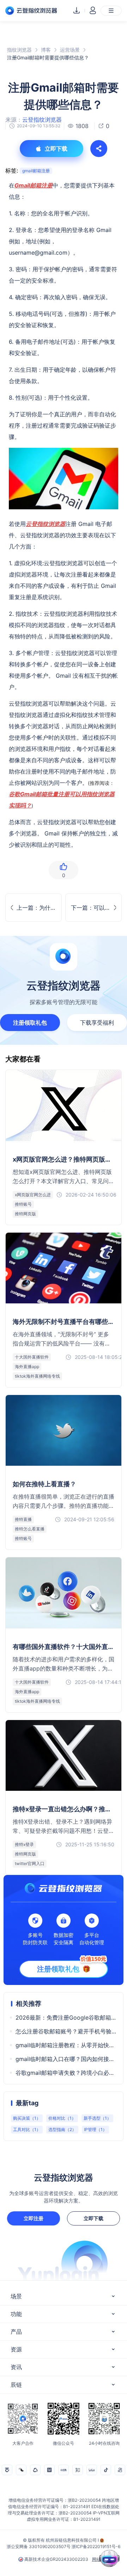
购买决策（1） (27, 2118)
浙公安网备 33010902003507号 (39, 2546)
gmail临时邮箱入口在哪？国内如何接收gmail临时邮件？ (66, 2059)
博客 (46, 50)
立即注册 (34, 2218)
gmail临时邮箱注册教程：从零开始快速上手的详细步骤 (66, 2045)
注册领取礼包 (30, 1023)
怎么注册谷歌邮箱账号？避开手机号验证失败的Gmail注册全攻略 (66, 2031)
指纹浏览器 (19, 50)
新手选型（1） (97, 2118)
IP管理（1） (95, 2129)
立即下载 (93, 2218)
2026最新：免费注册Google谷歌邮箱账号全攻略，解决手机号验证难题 (66, 2018)
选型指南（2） (62, 2129)
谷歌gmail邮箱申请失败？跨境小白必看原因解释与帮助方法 (66, 2073)
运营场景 (70, 50)
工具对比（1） (27, 2129)
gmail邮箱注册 (36, 171)
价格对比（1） (62, 2118)
